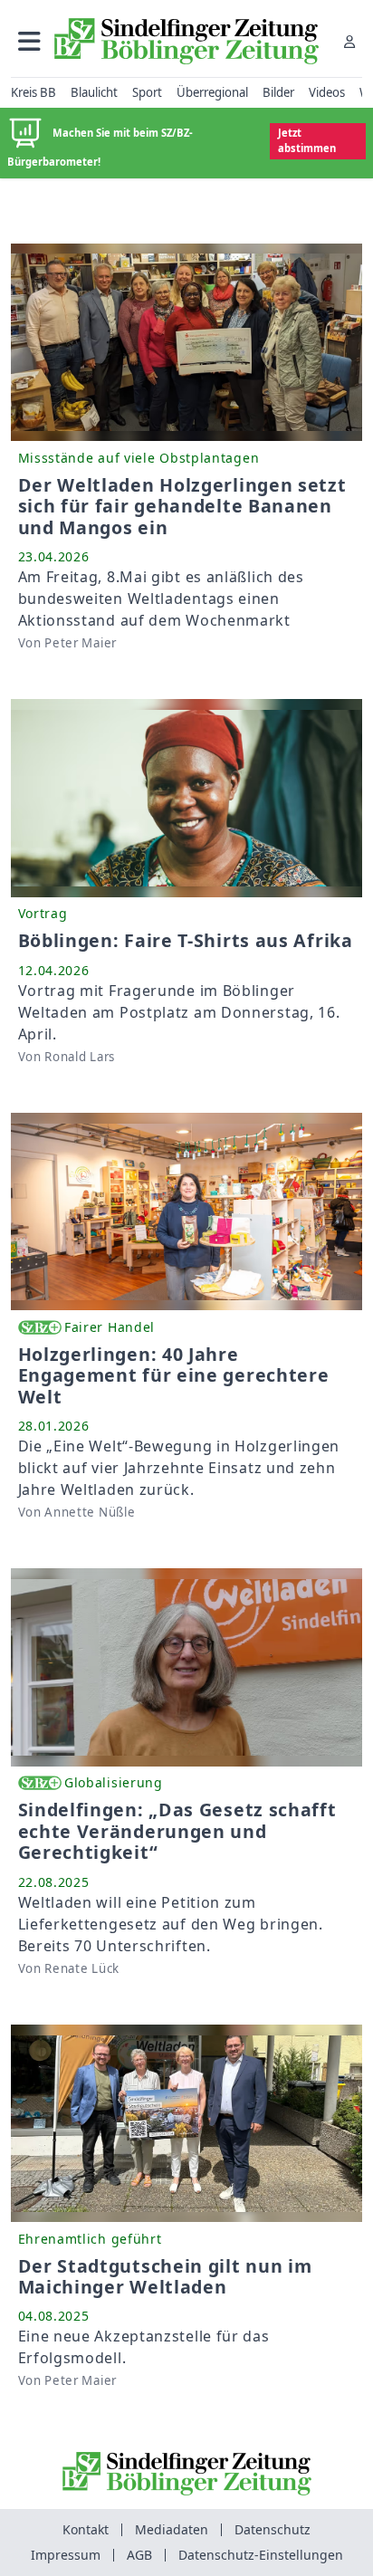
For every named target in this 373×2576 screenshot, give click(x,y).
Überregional (212, 92)
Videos (327, 92)
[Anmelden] (349, 41)
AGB (139, 2555)
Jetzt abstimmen (307, 140)
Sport (147, 92)
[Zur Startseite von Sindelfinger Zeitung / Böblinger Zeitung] (186, 41)
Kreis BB (33, 92)
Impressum (66, 2555)
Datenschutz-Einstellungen (261, 2555)
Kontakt (86, 2529)
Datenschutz (273, 2529)
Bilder (278, 92)
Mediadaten (172, 2529)
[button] (29, 41)
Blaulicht (94, 92)
